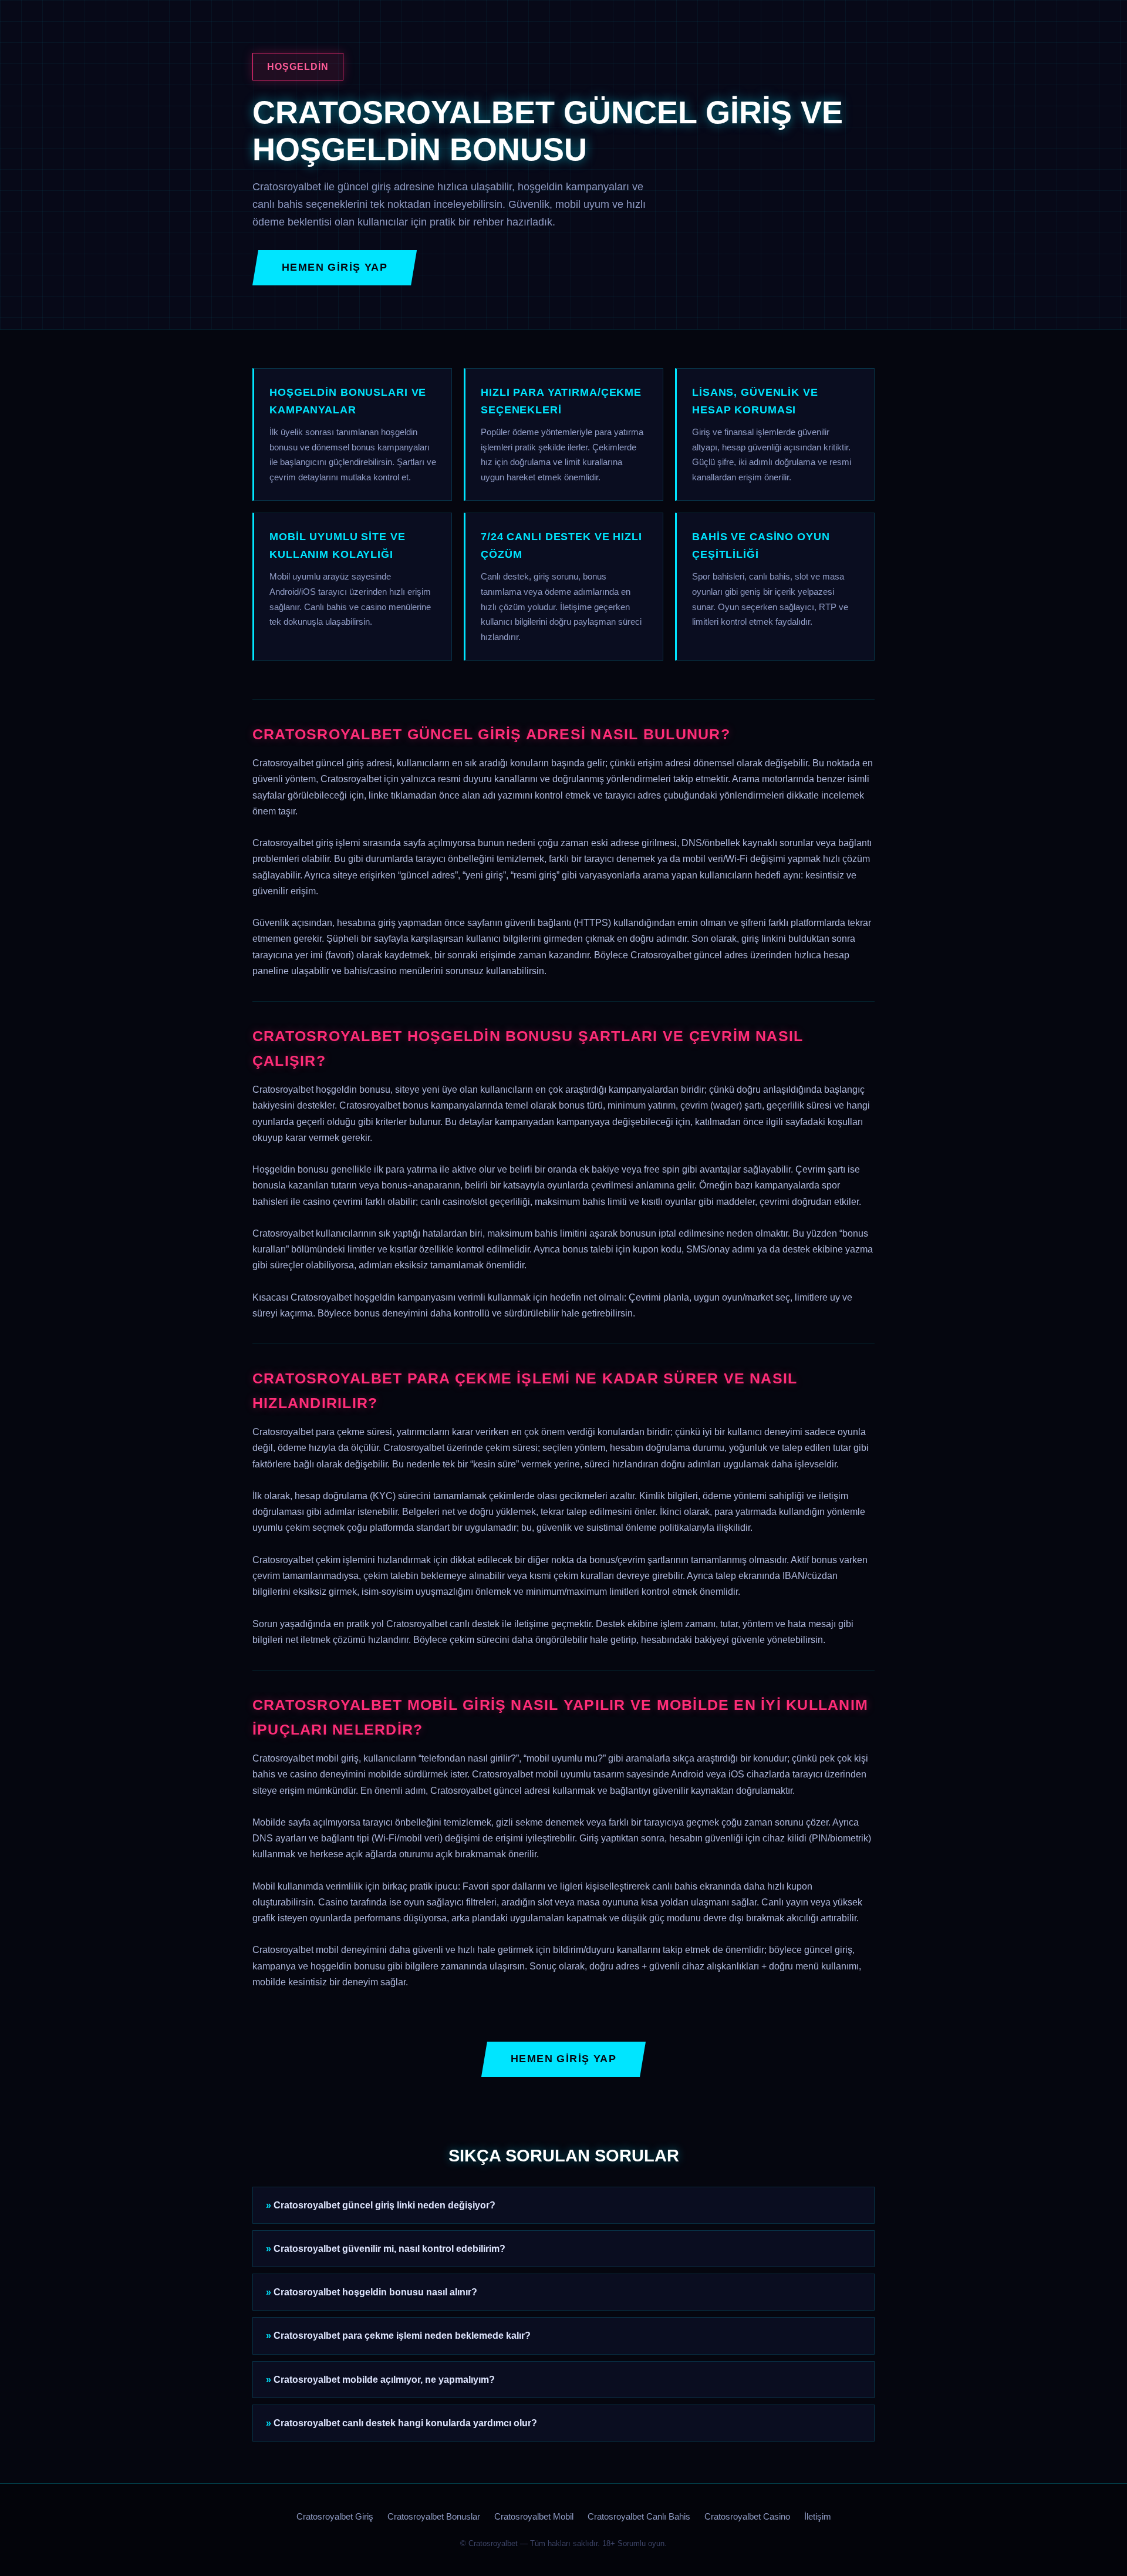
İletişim (818, 2517)
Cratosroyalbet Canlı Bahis (639, 2517)
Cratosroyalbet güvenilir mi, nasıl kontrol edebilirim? (389, 2249)
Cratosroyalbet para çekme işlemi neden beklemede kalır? (402, 2336)
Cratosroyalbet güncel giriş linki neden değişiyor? (384, 2205)
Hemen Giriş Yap (335, 267)
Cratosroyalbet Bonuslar (434, 2517)
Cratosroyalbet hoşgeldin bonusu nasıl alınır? (375, 2292)
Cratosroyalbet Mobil (534, 2517)
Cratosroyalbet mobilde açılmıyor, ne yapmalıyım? (384, 2380)
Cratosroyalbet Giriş (335, 2517)
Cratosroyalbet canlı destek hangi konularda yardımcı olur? (405, 2423)
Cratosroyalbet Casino (747, 2517)
